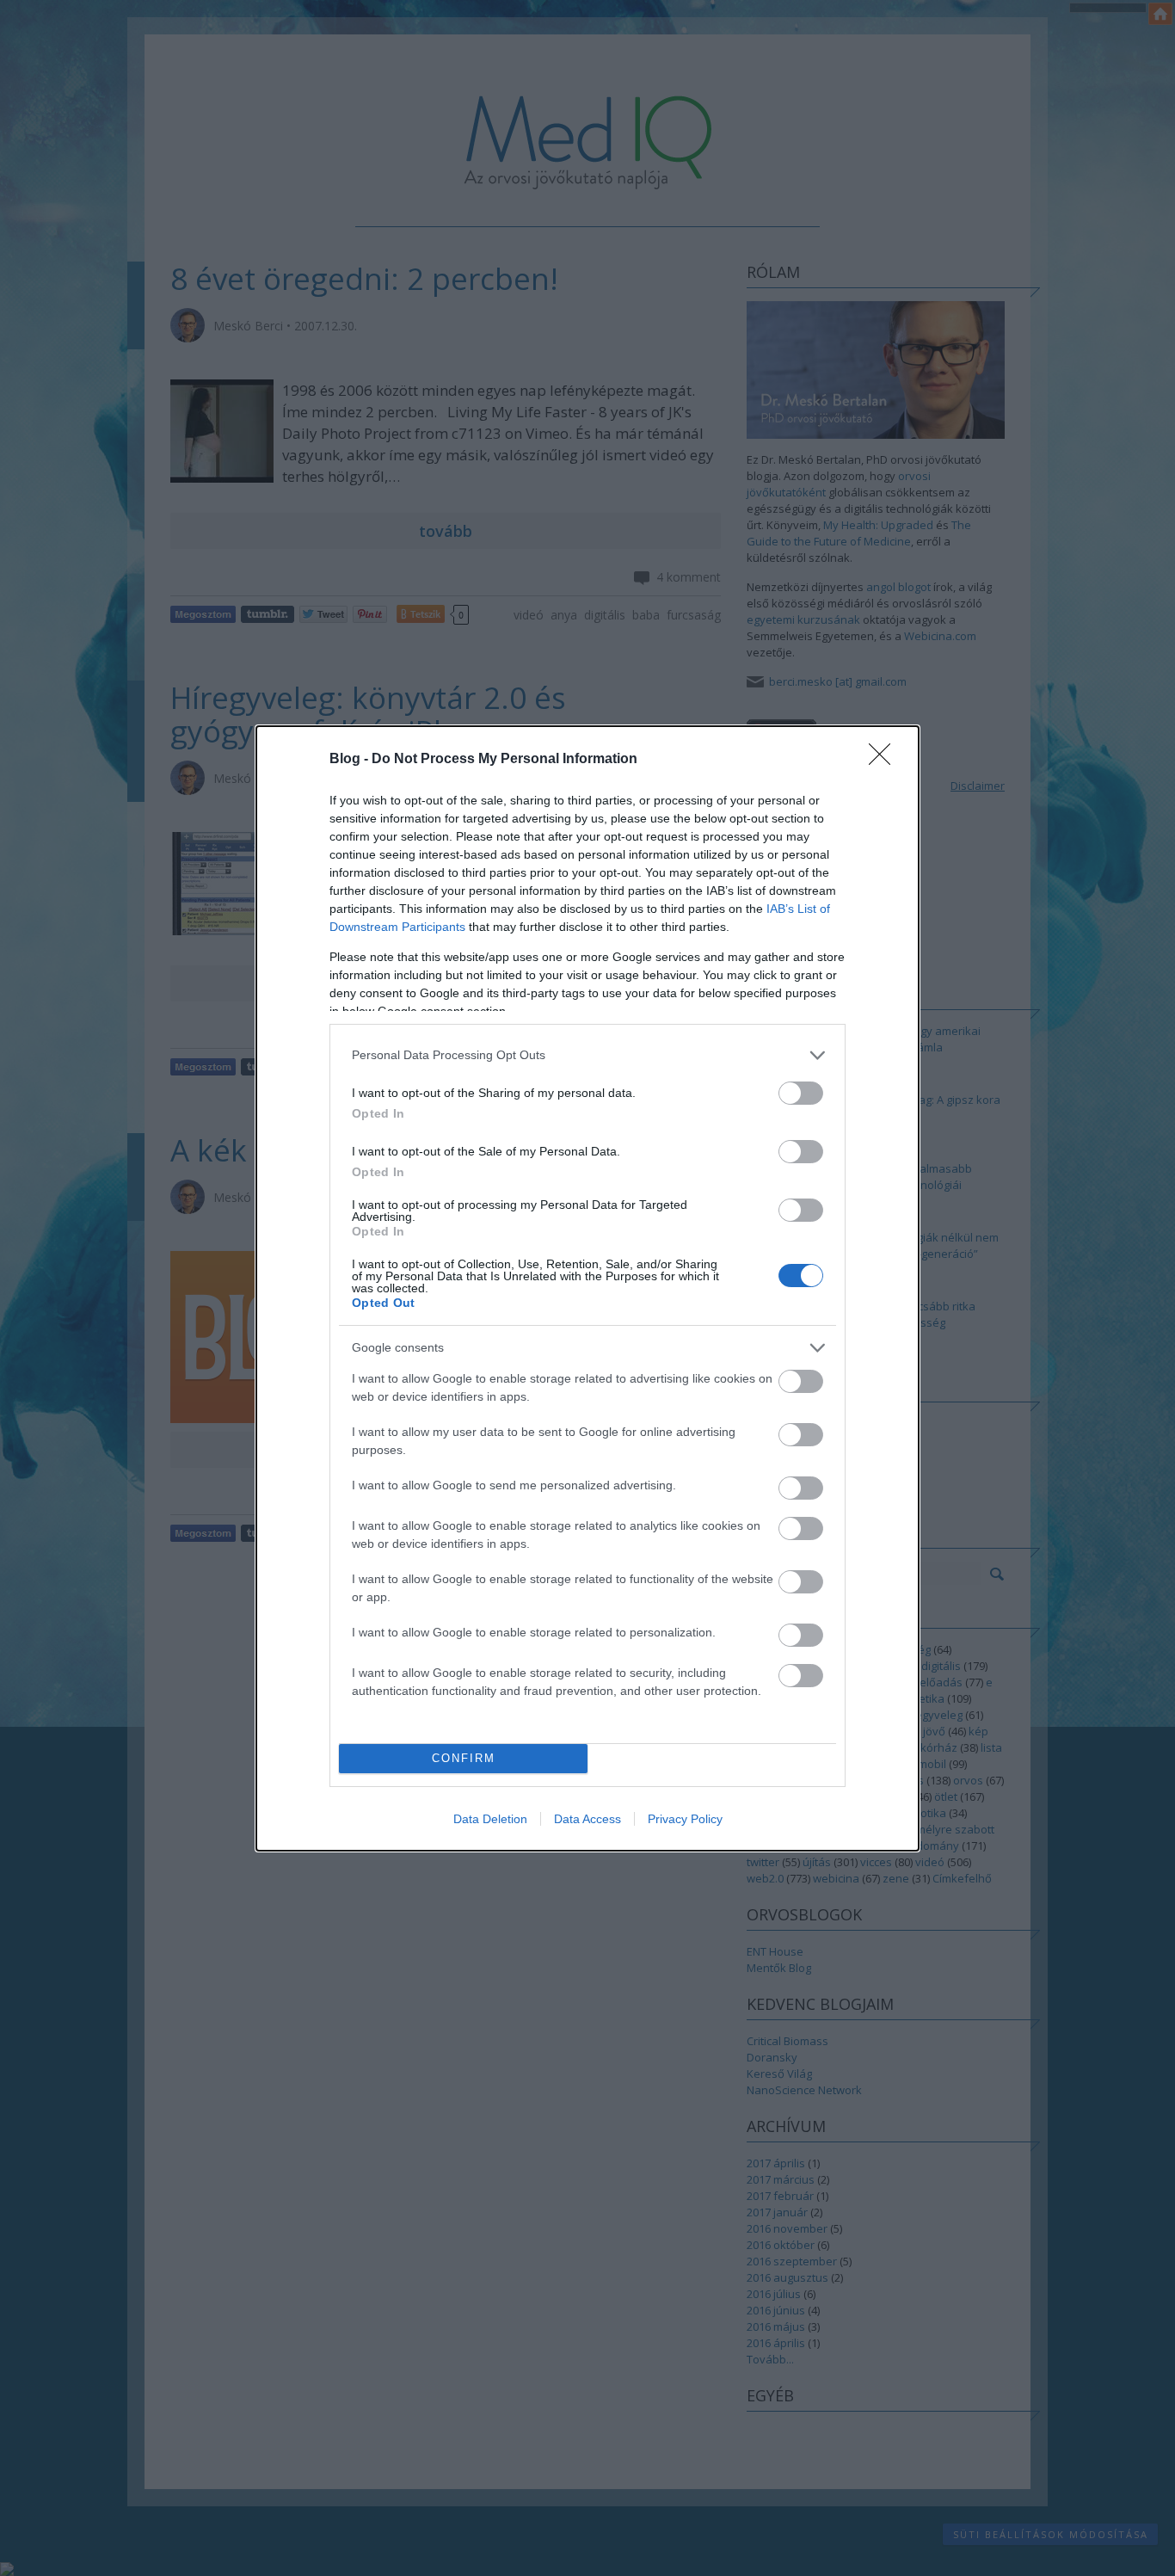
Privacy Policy (685, 1819)
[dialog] (587, 1288)
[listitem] (587, 1055)
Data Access (587, 1819)
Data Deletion (490, 1819)
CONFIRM (464, 1758)
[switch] (801, 1093)
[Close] (885, 760)
